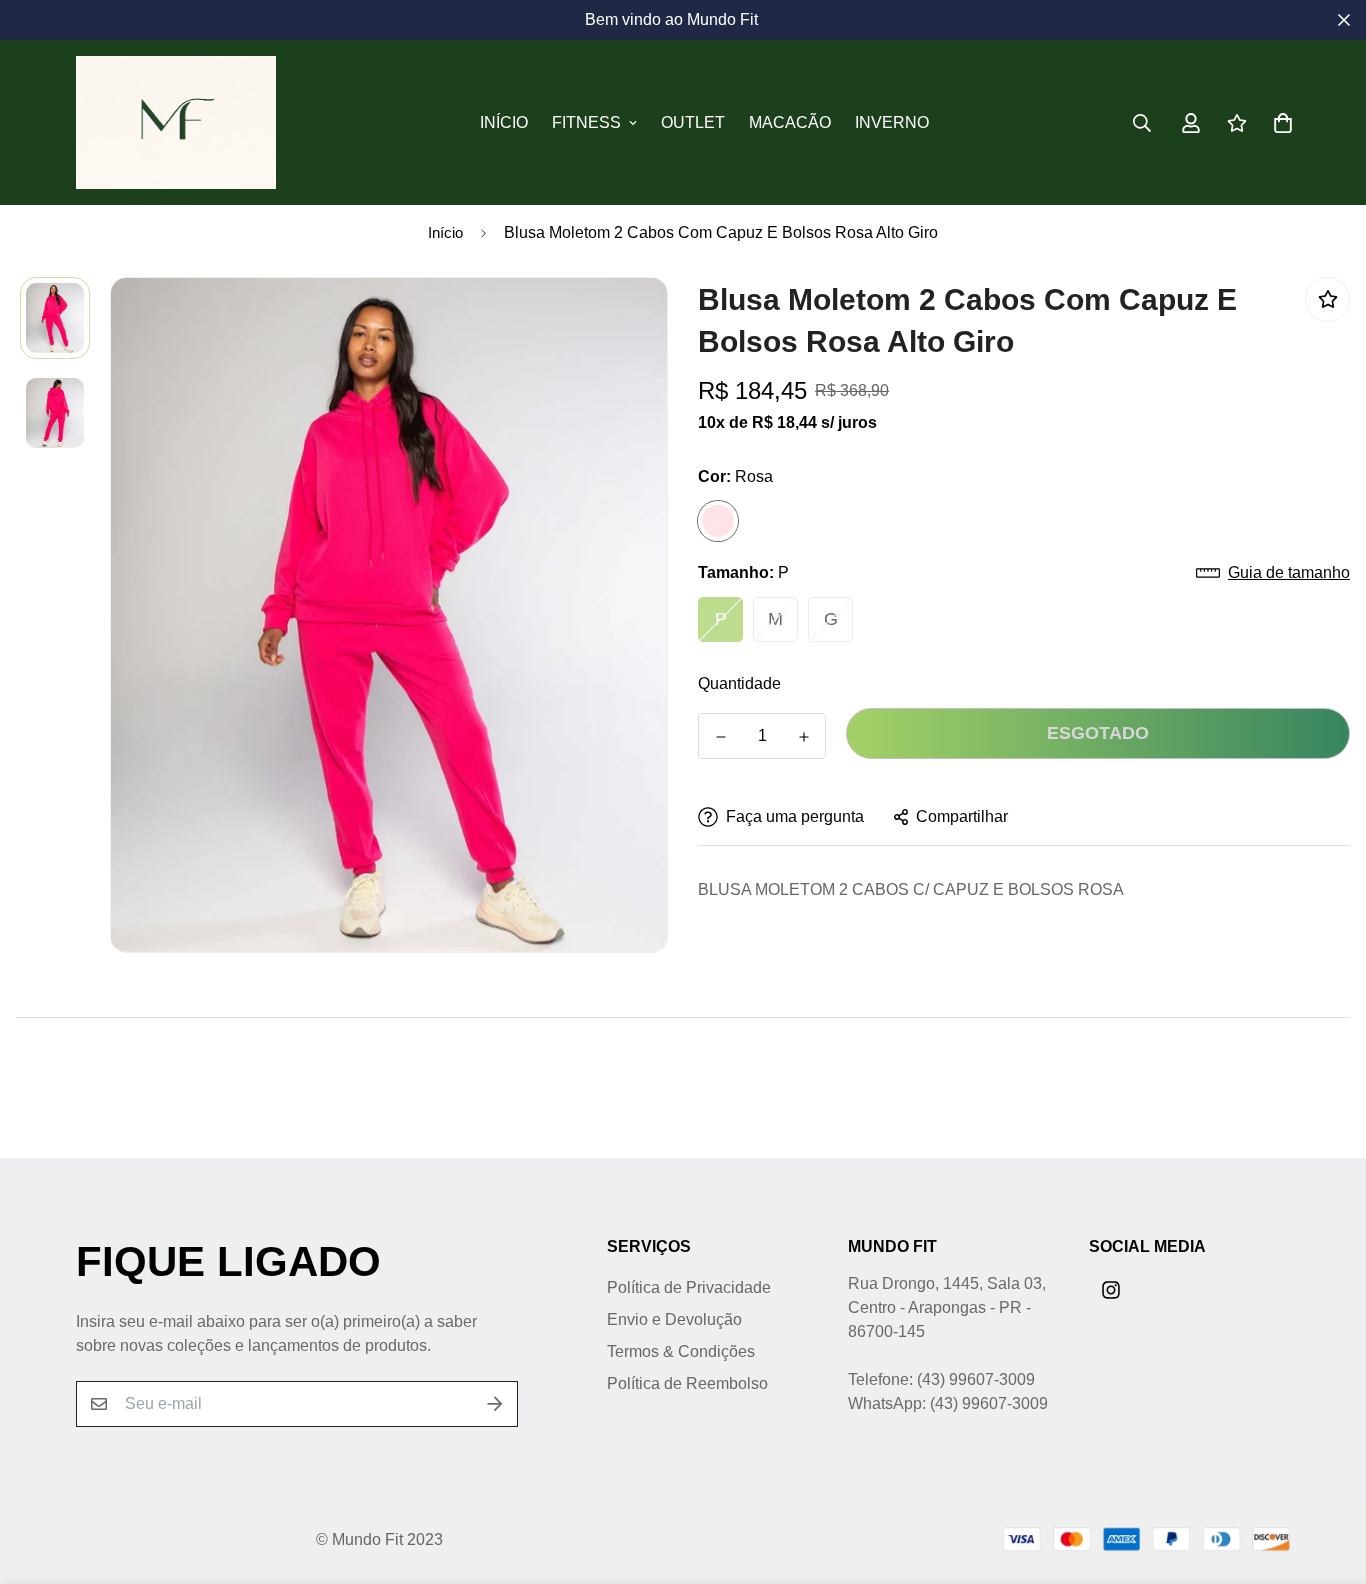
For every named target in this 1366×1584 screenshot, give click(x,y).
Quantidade (739, 683)
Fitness (586, 122)
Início (504, 122)
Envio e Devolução (674, 1319)
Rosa (718, 521)
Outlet (693, 122)
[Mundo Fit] (176, 122)
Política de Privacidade (689, 1287)
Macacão (790, 122)
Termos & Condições (681, 1351)
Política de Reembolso (687, 1383)
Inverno (892, 122)
